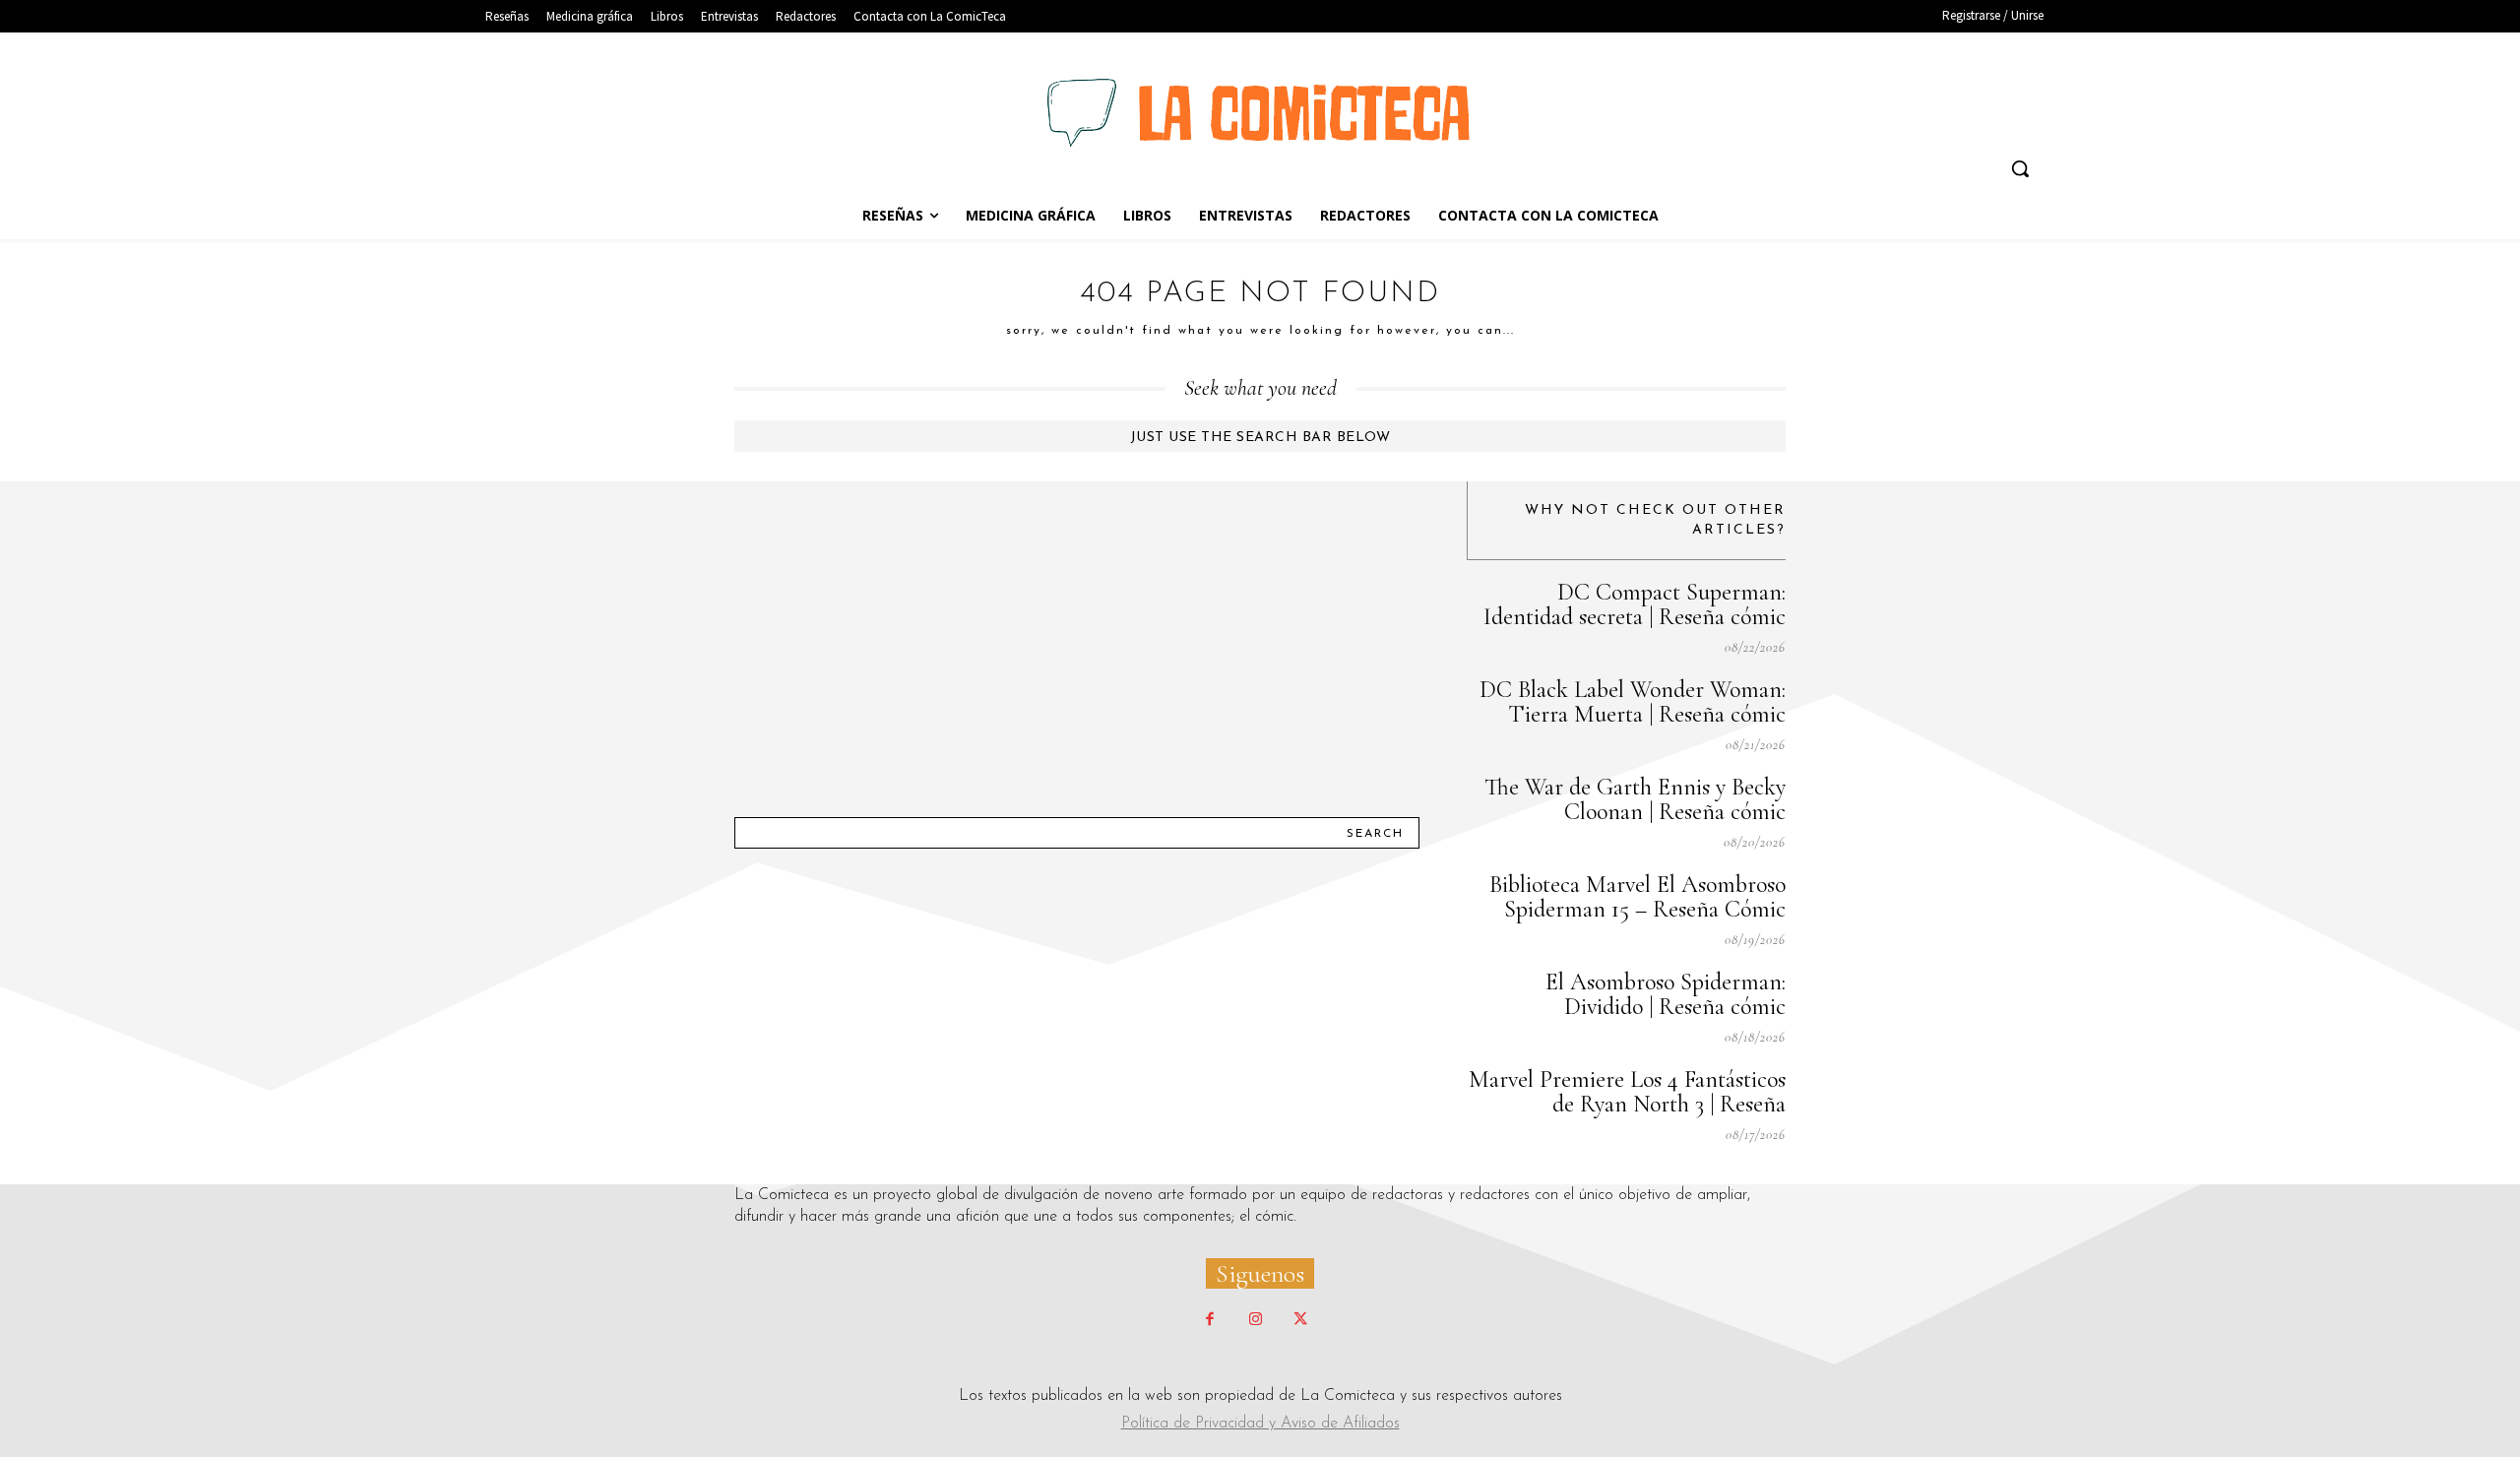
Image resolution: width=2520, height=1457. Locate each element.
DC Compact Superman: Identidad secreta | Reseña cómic (1635, 604)
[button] (2020, 168)
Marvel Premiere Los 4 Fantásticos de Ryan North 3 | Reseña (1627, 1092)
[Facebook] (1210, 1320)
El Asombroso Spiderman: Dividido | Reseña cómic (1666, 994)
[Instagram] (1255, 1320)
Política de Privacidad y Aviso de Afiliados (1260, 1424)
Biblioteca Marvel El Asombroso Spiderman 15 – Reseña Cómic (1638, 897)
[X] (1300, 1320)
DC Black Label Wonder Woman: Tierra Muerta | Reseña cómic (1633, 702)
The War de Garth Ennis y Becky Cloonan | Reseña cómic (1635, 799)
